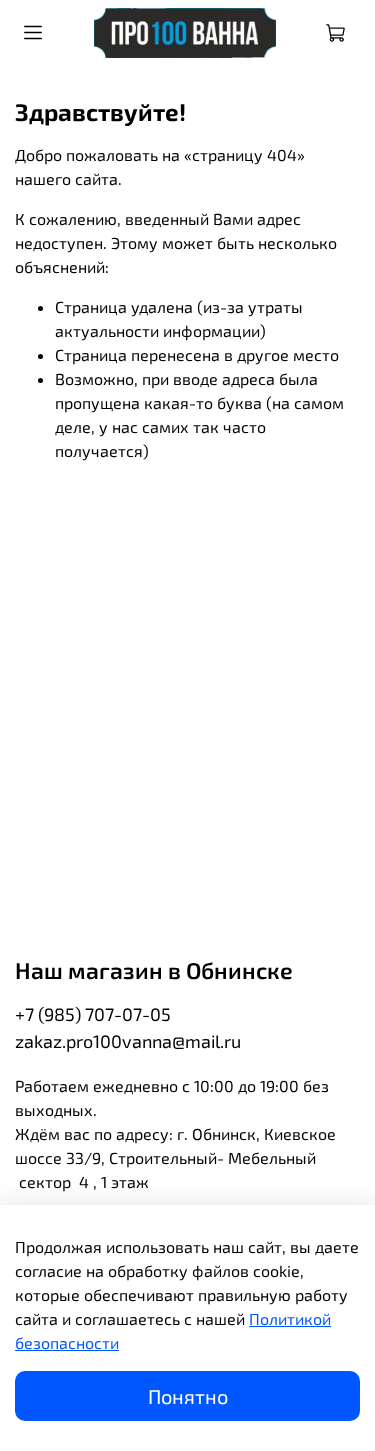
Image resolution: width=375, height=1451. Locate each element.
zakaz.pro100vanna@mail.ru (128, 1041)
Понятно (188, 1396)
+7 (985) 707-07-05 (93, 1014)
